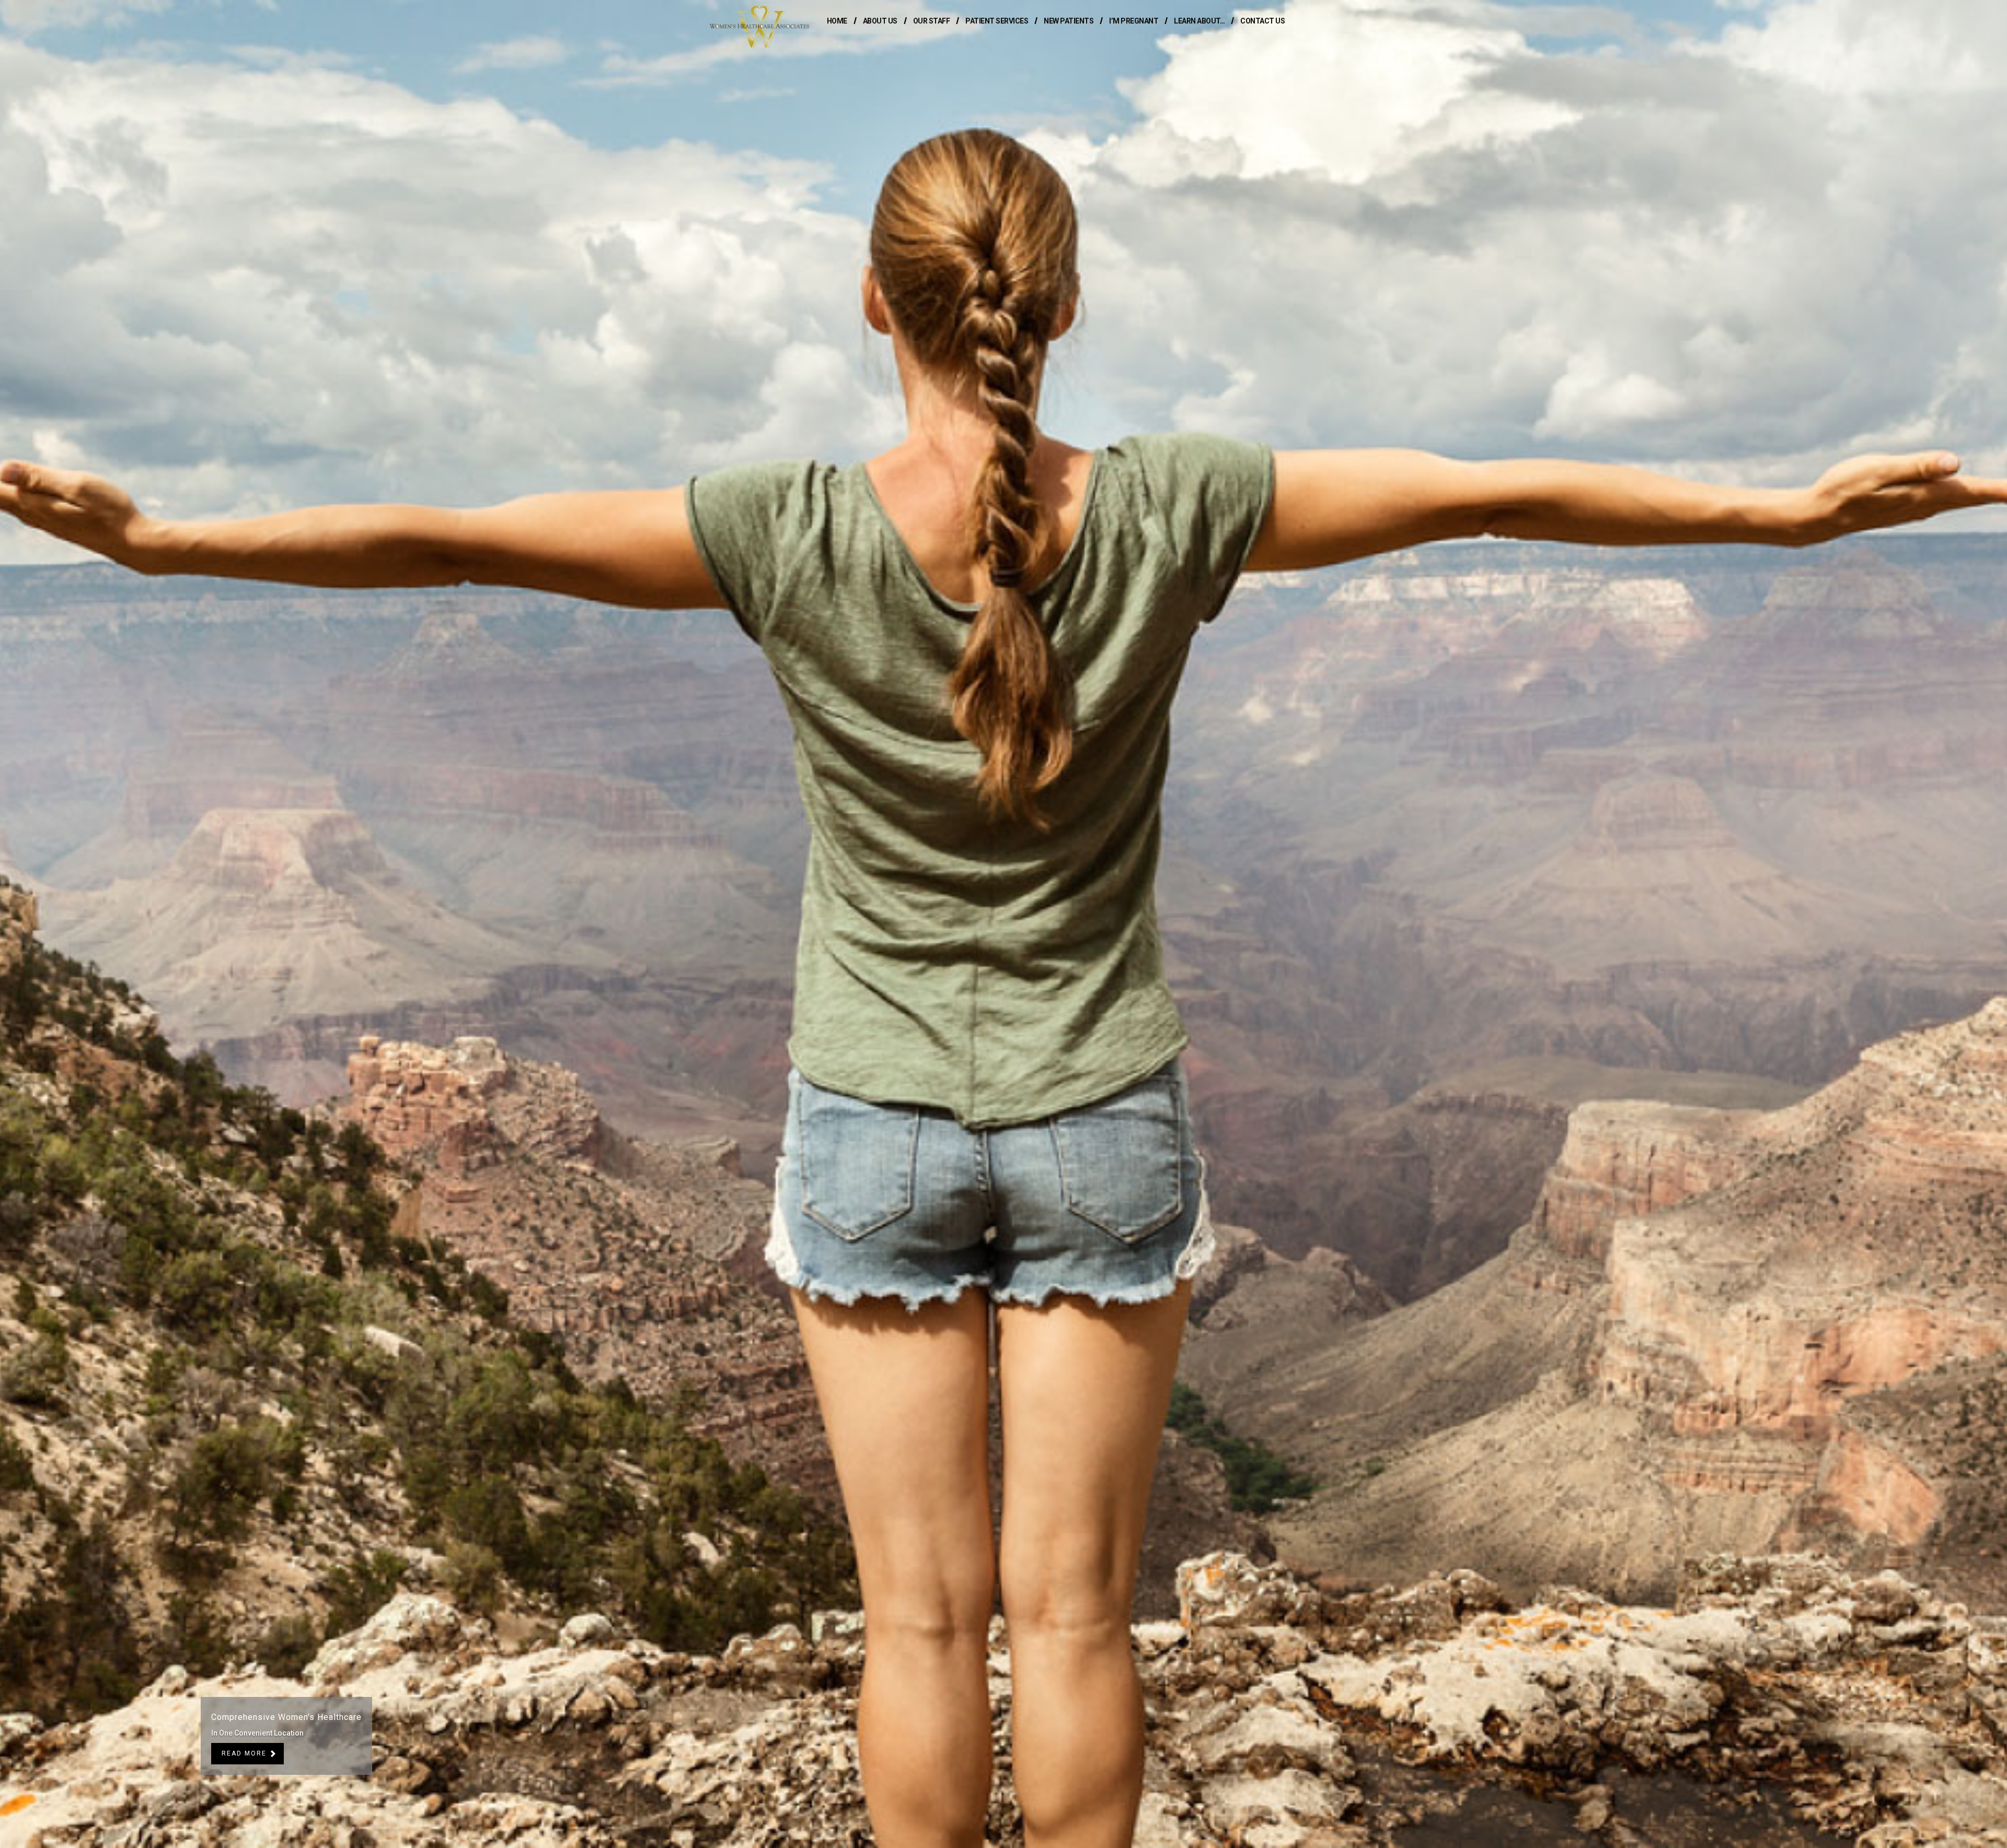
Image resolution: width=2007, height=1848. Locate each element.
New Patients (1069, 21)
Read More (244, 1753)
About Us (880, 21)
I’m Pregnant (1134, 21)
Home (837, 21)
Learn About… (1199, 21)
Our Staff (932, 21)
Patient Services (997, 21)
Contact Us (1262, 21)
